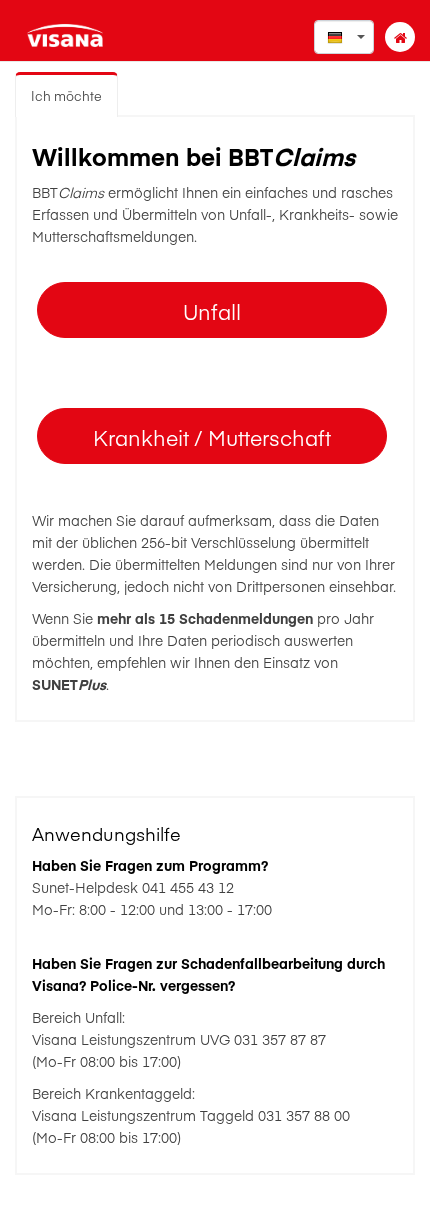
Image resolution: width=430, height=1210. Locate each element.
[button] (344, 37)
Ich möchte (66, 96)
